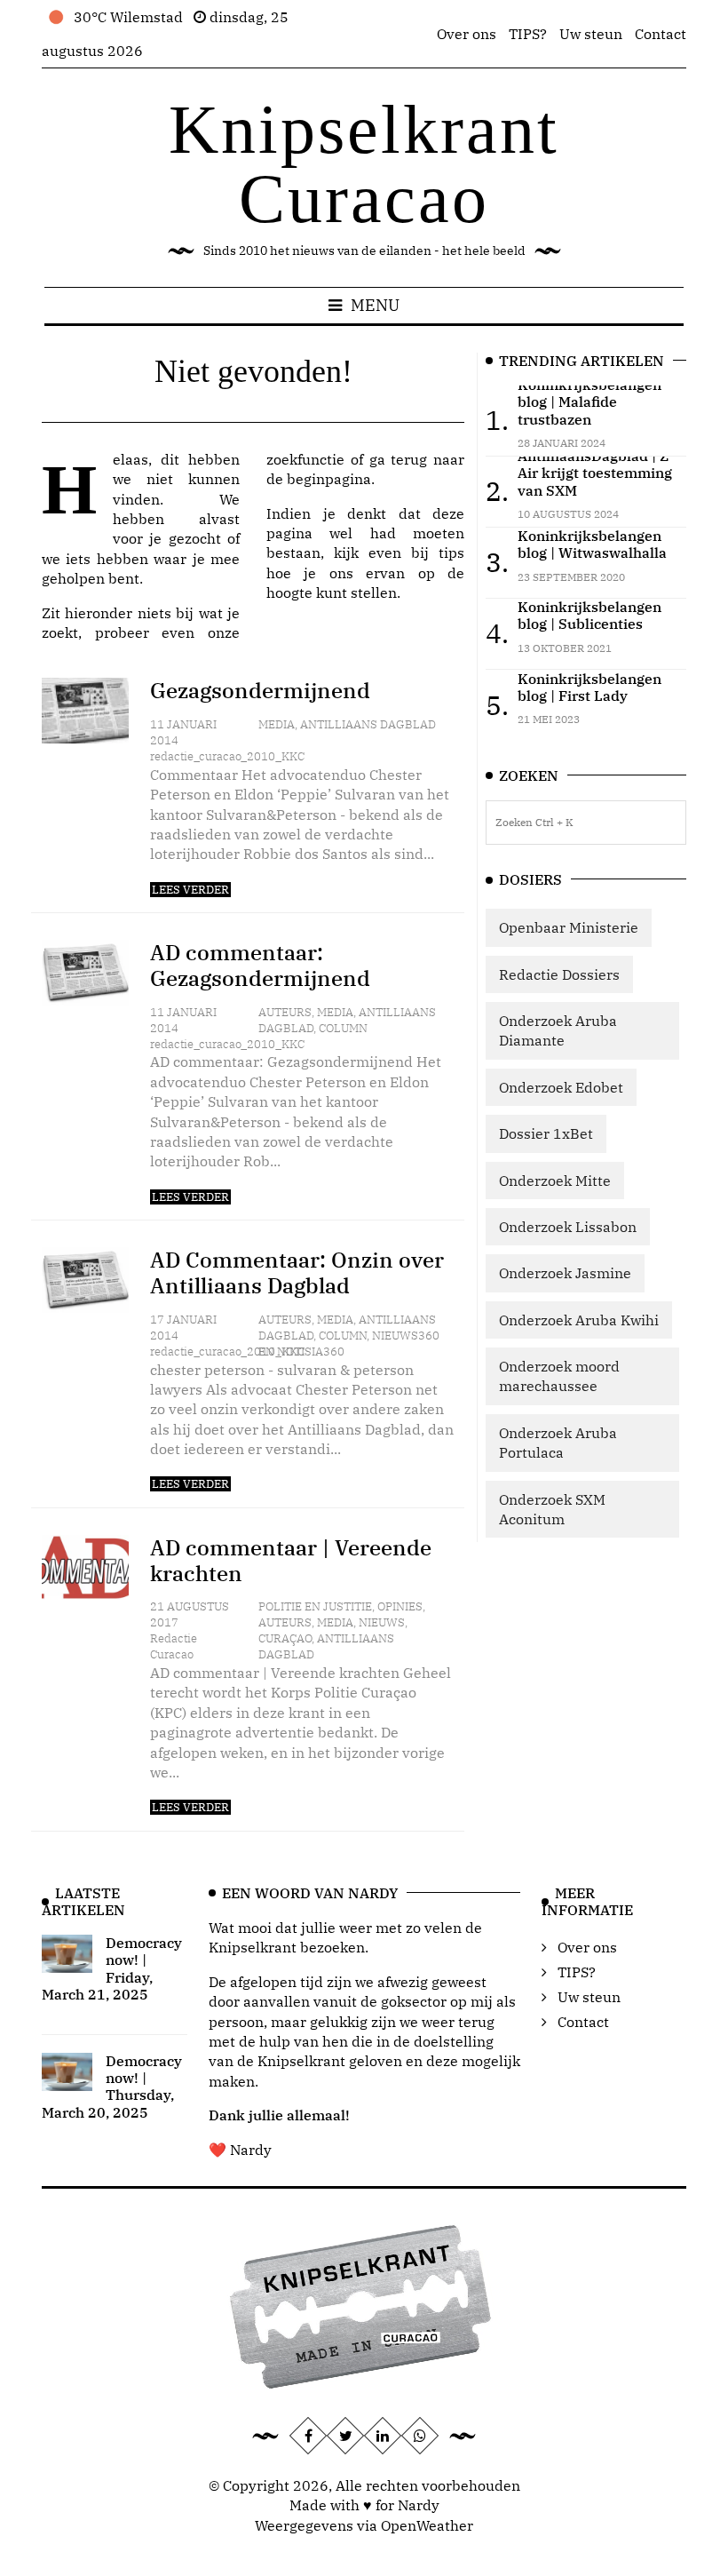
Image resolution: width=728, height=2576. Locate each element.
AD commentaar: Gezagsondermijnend (260, 965)
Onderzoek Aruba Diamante (558, 1030)
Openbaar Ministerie (569, 927)
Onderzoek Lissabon (568, 1227)
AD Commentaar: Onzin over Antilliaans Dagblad (297, 1272)
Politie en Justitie (315, 1606)
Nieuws (382, 1622)
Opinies (400, 1606)
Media (277, 724)
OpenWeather (427, 2525)
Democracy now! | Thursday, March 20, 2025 (112, 2087)
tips (451, 553)
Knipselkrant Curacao (364, 164)
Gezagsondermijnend (260, 690)
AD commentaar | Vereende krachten (291, 1560)
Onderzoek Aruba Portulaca (558, 1443)
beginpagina (329, 479)
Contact (661, 34)
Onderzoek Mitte (555, 1181)
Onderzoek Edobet (561, 1087)
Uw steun (591, 34)
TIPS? (528, 34)
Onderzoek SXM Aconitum (552, 1509)
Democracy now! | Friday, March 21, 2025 (112, 1968)
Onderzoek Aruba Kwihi (579, 1320)
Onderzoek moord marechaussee (559, 1376)
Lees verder (190, 890)
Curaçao (285, 1638)
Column (343, 1028)
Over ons (467, 34)
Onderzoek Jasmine (565, 1273)
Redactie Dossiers (559, 974)
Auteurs (285, 1012)
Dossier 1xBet (546, 1133)
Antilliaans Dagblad (368, 724)
